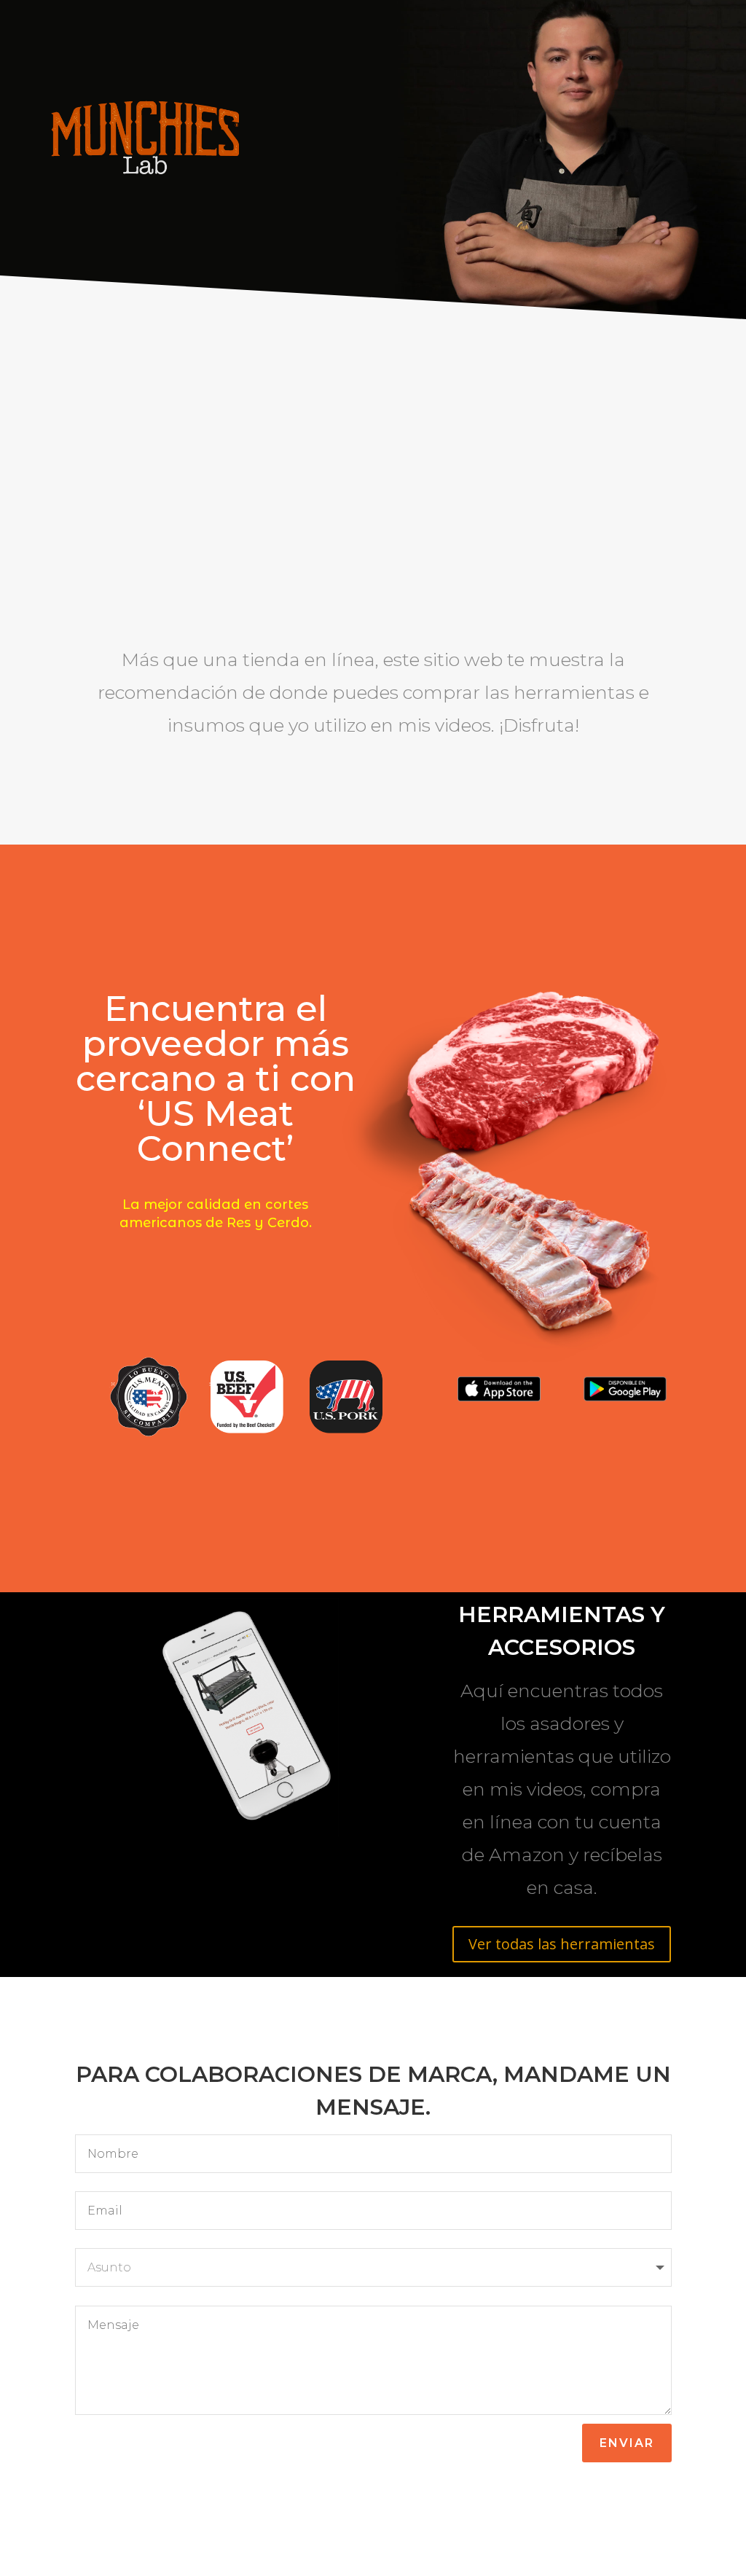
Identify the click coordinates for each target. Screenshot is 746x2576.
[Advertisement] (373, 494)
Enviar (627, 2443)
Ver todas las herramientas (562, 1944)
